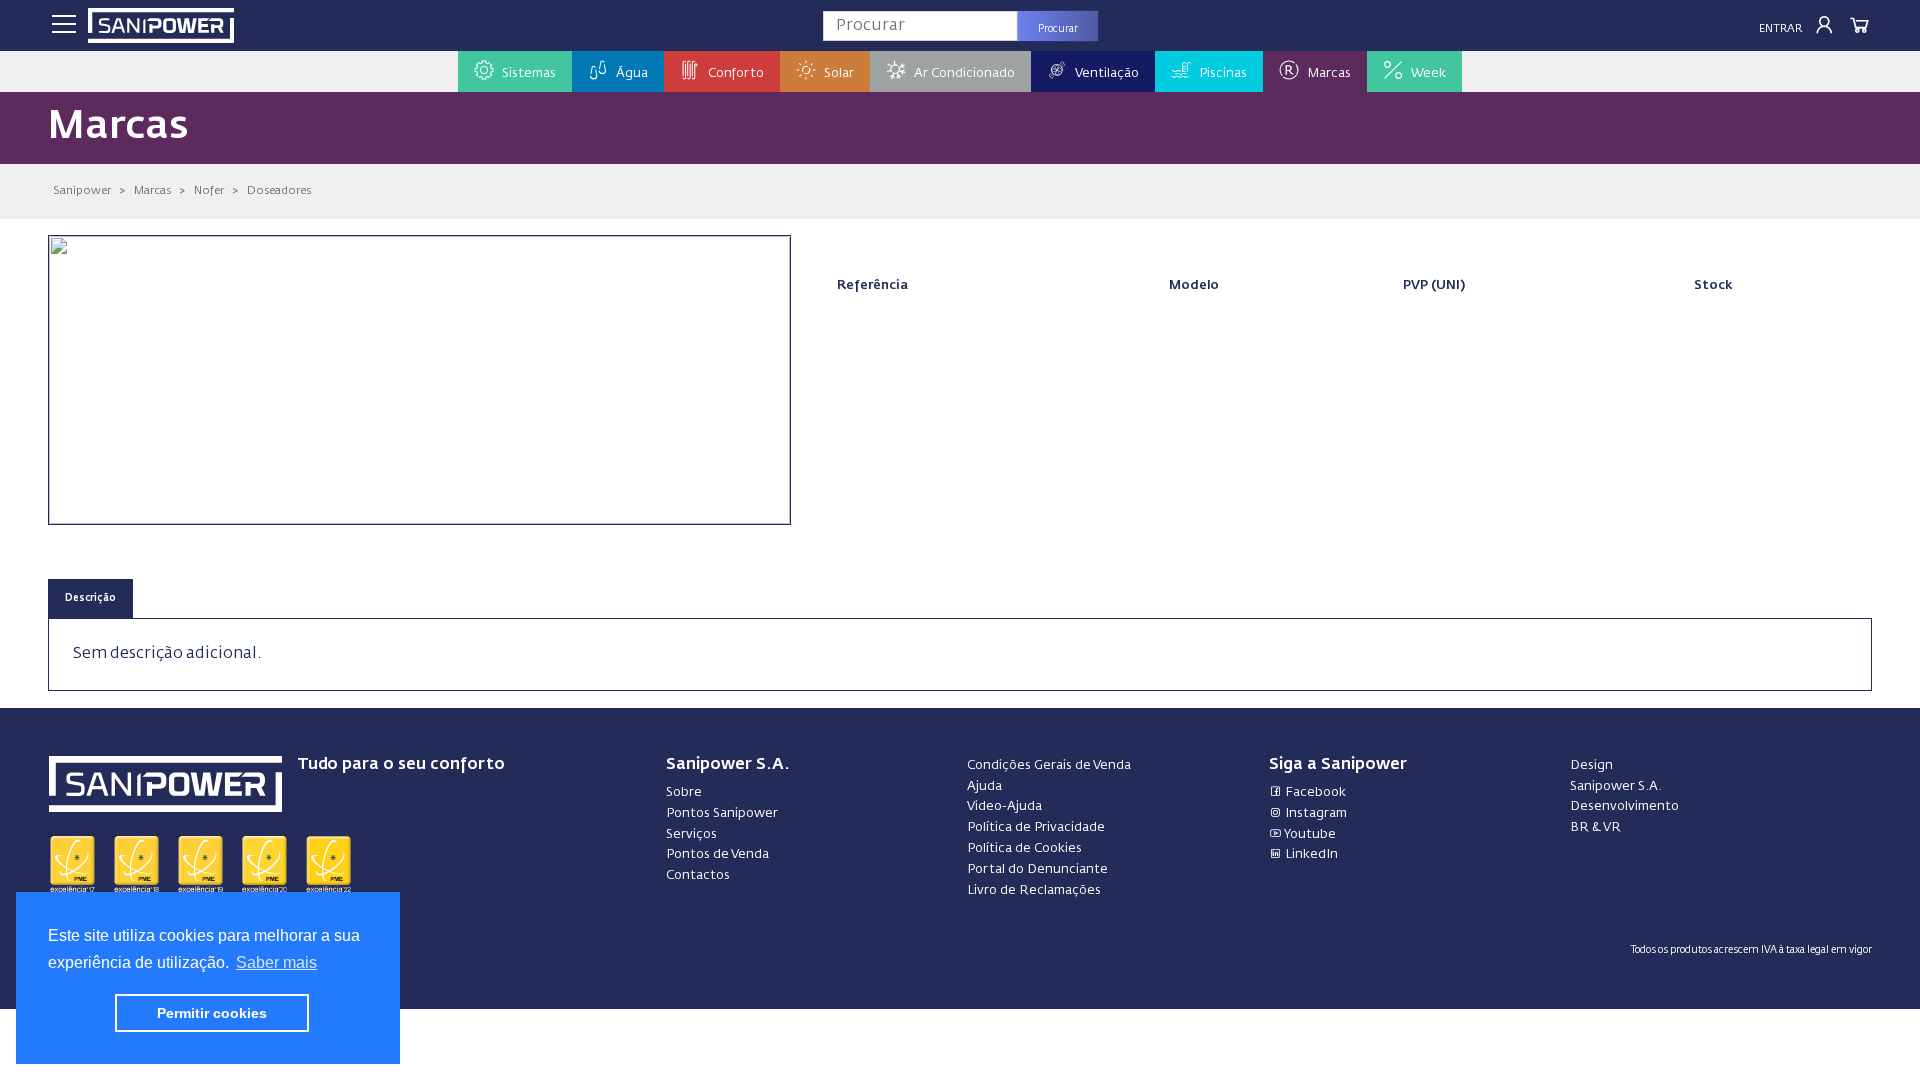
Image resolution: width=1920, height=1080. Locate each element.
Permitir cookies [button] (212, 1013)
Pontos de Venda (717, 854)
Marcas (152, 190)
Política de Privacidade (1036, 827)
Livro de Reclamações (1034, 890)
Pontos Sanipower (722, 813)
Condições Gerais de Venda (1049, 765)
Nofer (209, 190)
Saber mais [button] (276, 962)
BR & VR (1595, 827)
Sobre (684, 792)
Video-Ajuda (1004, 806)
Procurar (1058, 29)
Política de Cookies (1024, 848)
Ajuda (984, 786)
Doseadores (279, 190)
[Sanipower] (161, 25)
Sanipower (82, 190)
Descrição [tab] (90, 598)
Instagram (1314, 813)
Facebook (1314, 792)
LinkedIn (1310, 854)
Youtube (1309, 834)
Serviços (691, 834)
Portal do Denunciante (1037, 869)
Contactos (698, 875)
